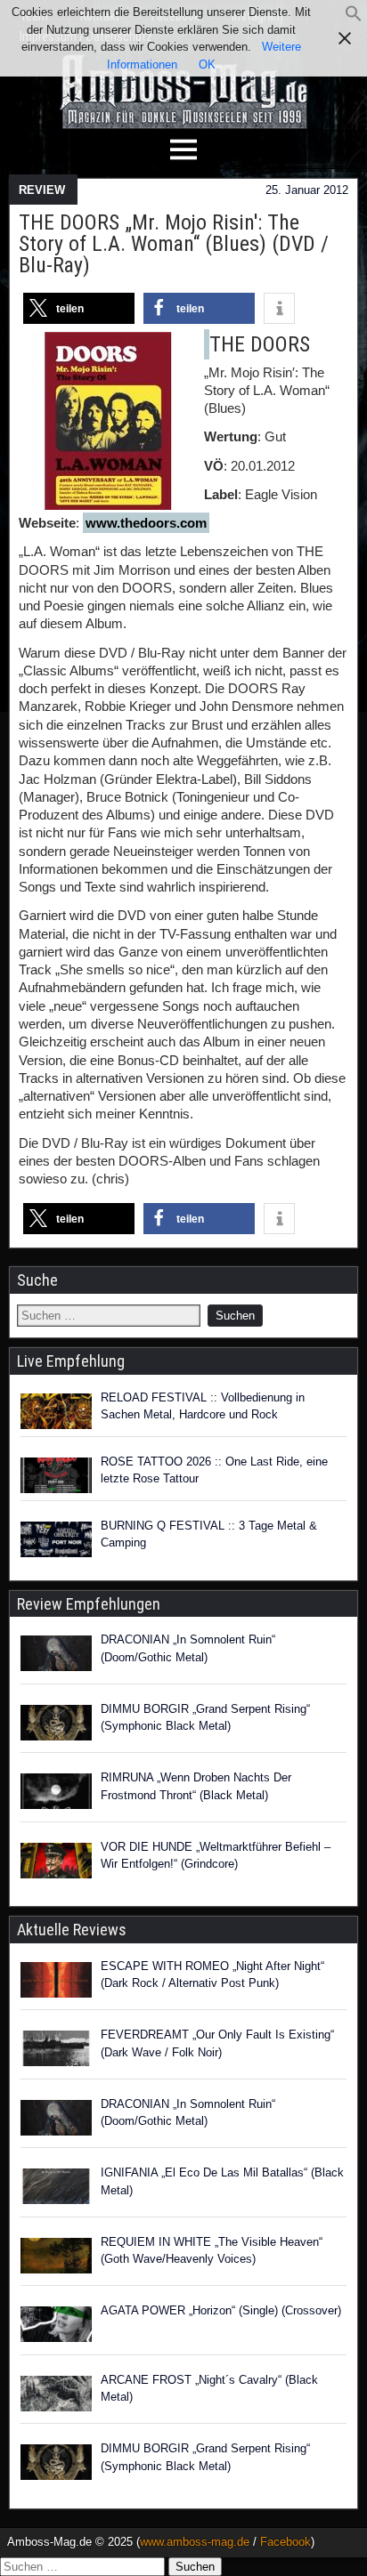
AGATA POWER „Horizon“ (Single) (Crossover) (221, 2310)
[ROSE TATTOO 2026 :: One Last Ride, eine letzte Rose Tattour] (56, 1475)
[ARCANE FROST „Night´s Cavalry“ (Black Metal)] (56, 2396)
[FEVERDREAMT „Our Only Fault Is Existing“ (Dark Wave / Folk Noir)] (56, 2051)
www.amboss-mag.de (195, 2542)
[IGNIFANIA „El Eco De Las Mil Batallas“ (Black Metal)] (56, 2189)
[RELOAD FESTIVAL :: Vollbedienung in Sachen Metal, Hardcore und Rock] (56, 1411)
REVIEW (42, 190)
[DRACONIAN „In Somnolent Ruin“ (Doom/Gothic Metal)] (56, 1656)
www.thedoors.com (146, 523)
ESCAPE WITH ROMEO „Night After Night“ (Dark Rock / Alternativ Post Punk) (212, 1975)
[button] (354, 18)
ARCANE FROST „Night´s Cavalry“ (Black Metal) (209, 2389)
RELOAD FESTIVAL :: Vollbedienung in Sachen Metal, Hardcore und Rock (203, 1406)
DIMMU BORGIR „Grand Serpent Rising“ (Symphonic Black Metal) (205, 1718)
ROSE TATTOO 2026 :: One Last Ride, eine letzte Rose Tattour (214, 1470)
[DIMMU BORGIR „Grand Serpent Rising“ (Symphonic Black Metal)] (56, 1725)
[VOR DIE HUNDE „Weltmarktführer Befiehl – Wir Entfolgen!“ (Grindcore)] (56, 1863)
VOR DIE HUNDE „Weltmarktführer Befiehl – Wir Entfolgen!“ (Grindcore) (216, 1856)
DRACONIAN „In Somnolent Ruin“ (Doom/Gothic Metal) (188, 1648)
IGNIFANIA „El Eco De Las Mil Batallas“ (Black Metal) (222, 2181)
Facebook (285, 2542)
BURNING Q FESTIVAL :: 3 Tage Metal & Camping (209, 1534)
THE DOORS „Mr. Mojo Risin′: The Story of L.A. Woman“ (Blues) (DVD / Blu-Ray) (174, 244)
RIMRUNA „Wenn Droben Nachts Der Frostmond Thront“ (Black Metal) (196, 1786)
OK (207, 65)
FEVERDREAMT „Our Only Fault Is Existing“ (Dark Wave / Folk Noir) (217, 2043)
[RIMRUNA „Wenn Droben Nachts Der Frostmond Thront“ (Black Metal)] (56, 1794)
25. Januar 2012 (307, 190)
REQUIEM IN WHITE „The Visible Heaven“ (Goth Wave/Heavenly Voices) (212, 2251)
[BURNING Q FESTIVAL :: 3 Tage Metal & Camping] (56, 1539)
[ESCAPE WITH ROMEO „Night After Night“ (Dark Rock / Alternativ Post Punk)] (56, 1982)
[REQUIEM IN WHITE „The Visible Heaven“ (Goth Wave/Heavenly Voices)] (56, 2258)
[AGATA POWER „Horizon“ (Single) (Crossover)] (56, 2327)
